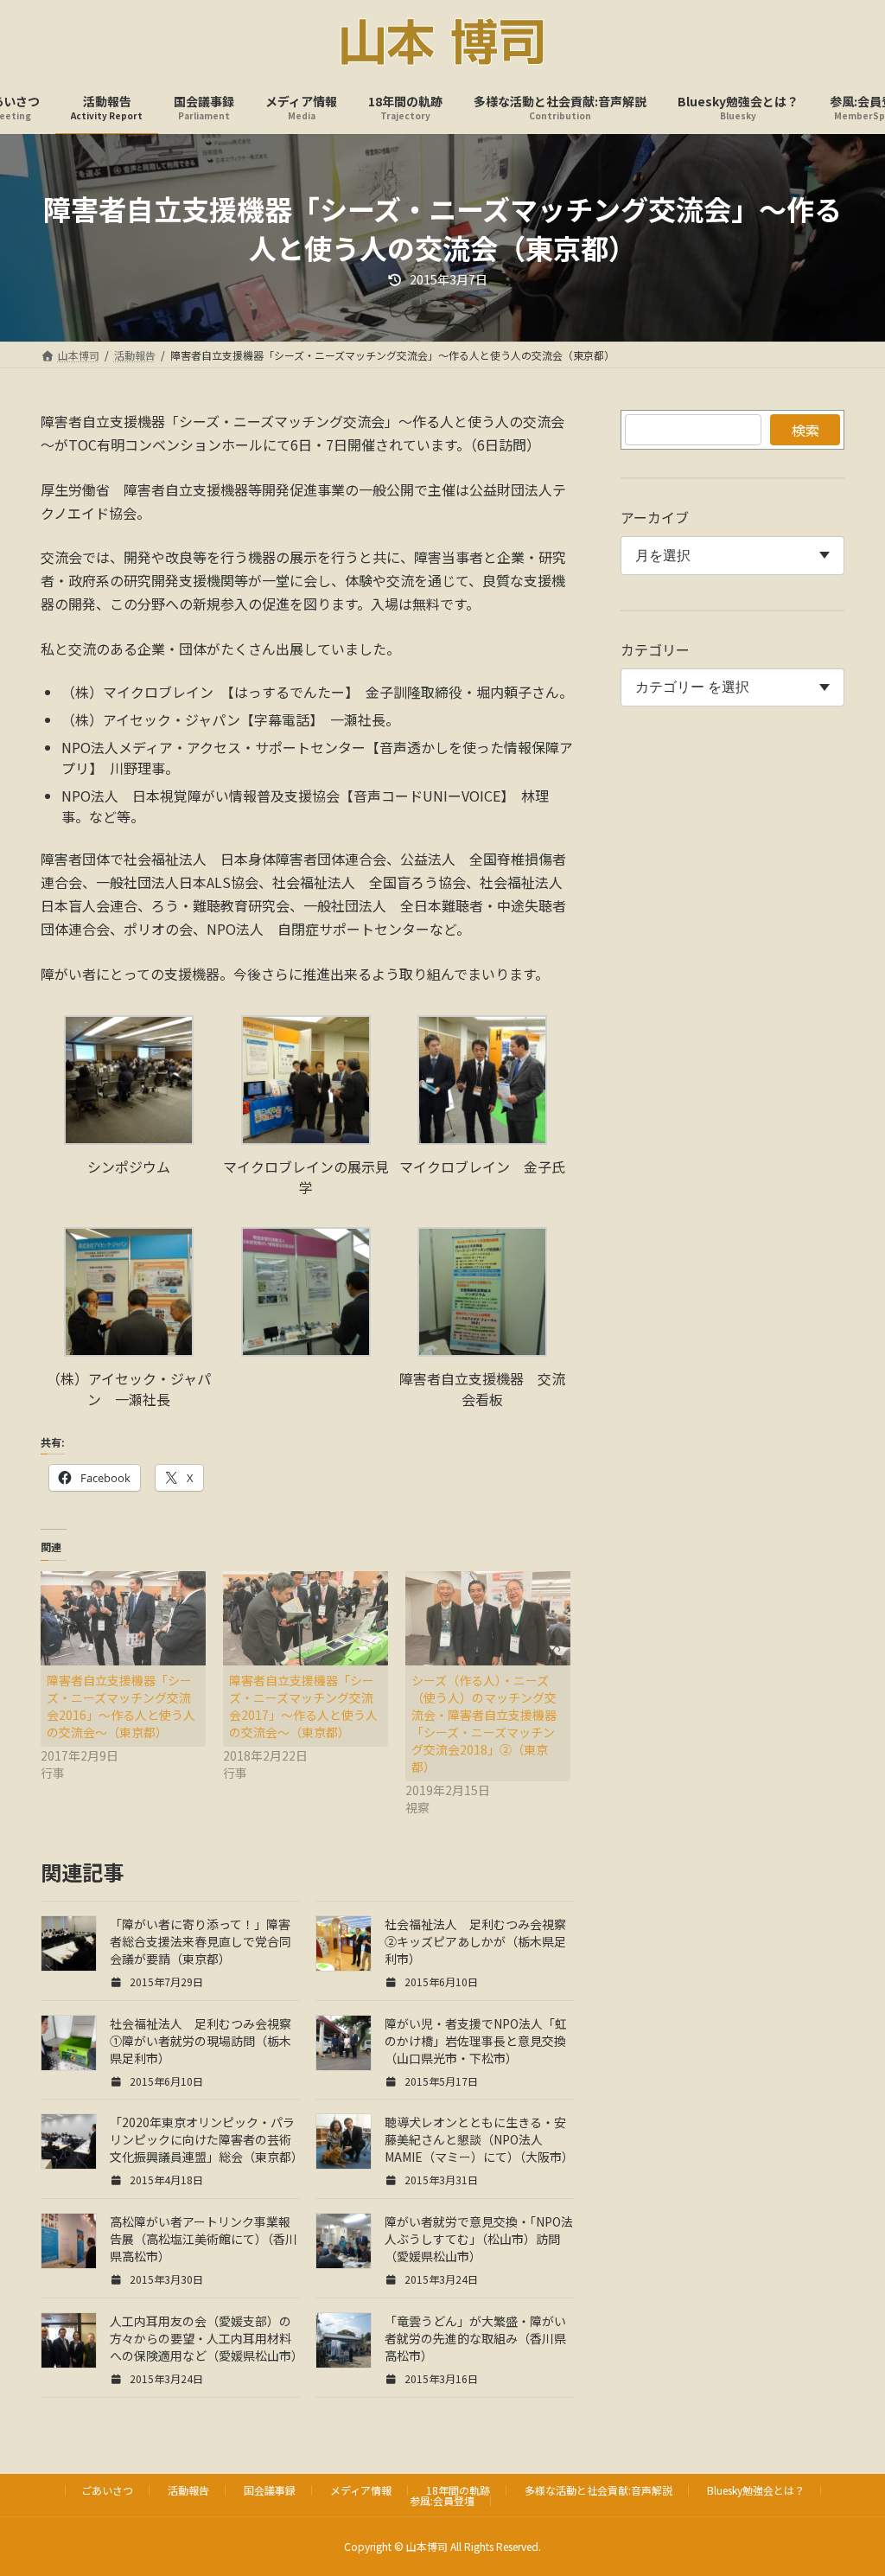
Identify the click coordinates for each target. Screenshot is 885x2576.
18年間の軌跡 (458, 2490)
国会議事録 (270, 2490)
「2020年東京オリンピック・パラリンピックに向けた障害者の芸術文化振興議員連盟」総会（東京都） (207, 2139)
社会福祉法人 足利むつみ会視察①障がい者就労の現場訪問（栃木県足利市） (201, 2041)
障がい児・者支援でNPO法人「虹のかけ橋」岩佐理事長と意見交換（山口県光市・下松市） (476, 2041)
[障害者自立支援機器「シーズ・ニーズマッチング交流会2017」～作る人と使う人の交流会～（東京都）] (306, 1618)
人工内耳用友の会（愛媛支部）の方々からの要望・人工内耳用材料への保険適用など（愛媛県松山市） (207, 2338)
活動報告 (188, 2490)
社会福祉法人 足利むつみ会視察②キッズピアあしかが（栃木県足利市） (475, 1941)
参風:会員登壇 (442, 2500)
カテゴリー (655, 649)
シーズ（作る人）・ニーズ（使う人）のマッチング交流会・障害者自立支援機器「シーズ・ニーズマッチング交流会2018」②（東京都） (484, 1723)
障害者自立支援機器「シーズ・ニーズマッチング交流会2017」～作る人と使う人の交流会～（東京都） (303, 1706)
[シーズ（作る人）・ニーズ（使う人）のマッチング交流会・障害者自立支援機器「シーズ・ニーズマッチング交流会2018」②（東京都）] (488, 1618)
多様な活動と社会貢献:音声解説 (598, 2490)
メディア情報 (361, 2490)
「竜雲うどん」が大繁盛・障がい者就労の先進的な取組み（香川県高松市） (475, 2338)
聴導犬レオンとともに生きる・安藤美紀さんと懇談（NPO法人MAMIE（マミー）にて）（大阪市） (479, 2139)
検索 (805, 430)
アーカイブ (655, 517)
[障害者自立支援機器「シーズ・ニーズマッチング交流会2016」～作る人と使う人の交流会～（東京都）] (123, 1618)
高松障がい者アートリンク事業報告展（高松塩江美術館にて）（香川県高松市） (204, 2239)
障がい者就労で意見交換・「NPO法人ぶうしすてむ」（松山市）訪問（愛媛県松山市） (479, 2239)
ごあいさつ (107, 2490)
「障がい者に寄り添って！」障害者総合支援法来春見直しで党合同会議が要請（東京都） (201, 1941)
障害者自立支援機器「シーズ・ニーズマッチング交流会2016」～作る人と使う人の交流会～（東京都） (121, 1706)
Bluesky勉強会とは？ (756, 2490)
